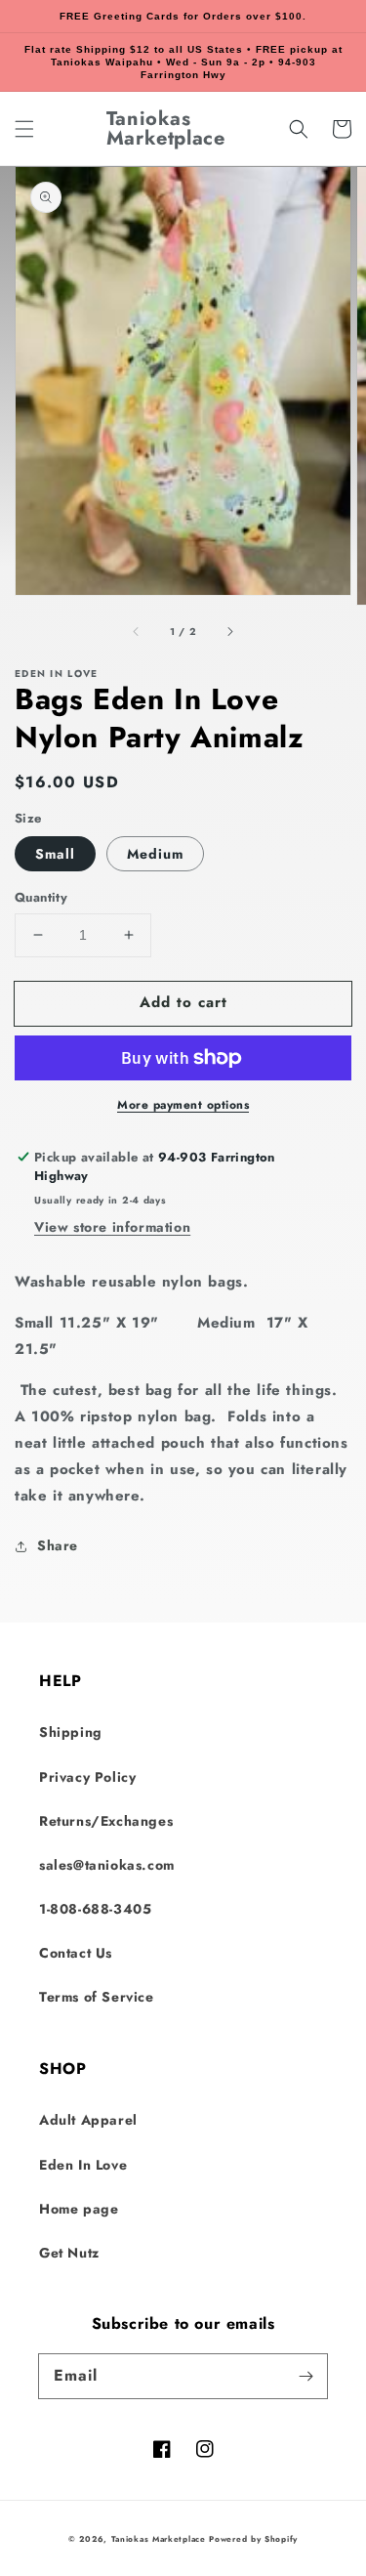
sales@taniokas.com (107, 1865)
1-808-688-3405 (95, 1909)
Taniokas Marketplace (159, 2539)
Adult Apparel (88, 2120)
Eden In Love (83, 2165)
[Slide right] (229, 632)
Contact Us (76, 1953)
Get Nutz (69, 2253)
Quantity (41, 897)
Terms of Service (97, 1997)
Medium (155, 854)
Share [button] (58, 1545)
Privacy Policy (87, 1777)
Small (55, 854)
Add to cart (183, 1002)
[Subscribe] (305, 2376)
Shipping (71, 1732)
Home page (79, 2209)
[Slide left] (137, 632)
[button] (24, 129)
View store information (112, 1227)
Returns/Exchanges (106, 1821)
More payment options (183, 1105)
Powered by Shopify (253, 2539)
